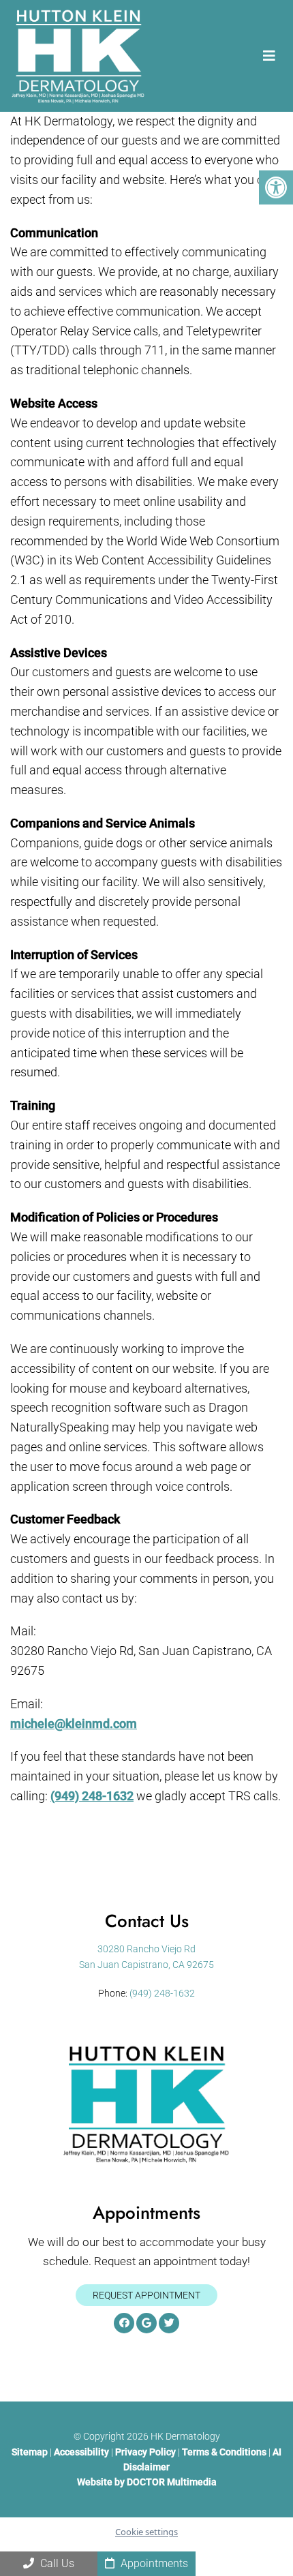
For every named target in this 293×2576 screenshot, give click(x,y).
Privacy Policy (146, 2451)
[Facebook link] (124, 2323)
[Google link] (146, 2323)
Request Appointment (146, 2294)
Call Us (56, 2563)
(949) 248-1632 (92, 1796)
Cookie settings (146, 2532)
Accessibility (81, 2451)
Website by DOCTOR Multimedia (147, 2482)
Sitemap (30, 2451)
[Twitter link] (169, 2323)
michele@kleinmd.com (74, 1724)
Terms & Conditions (225, 2451)
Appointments (153, 2563)
